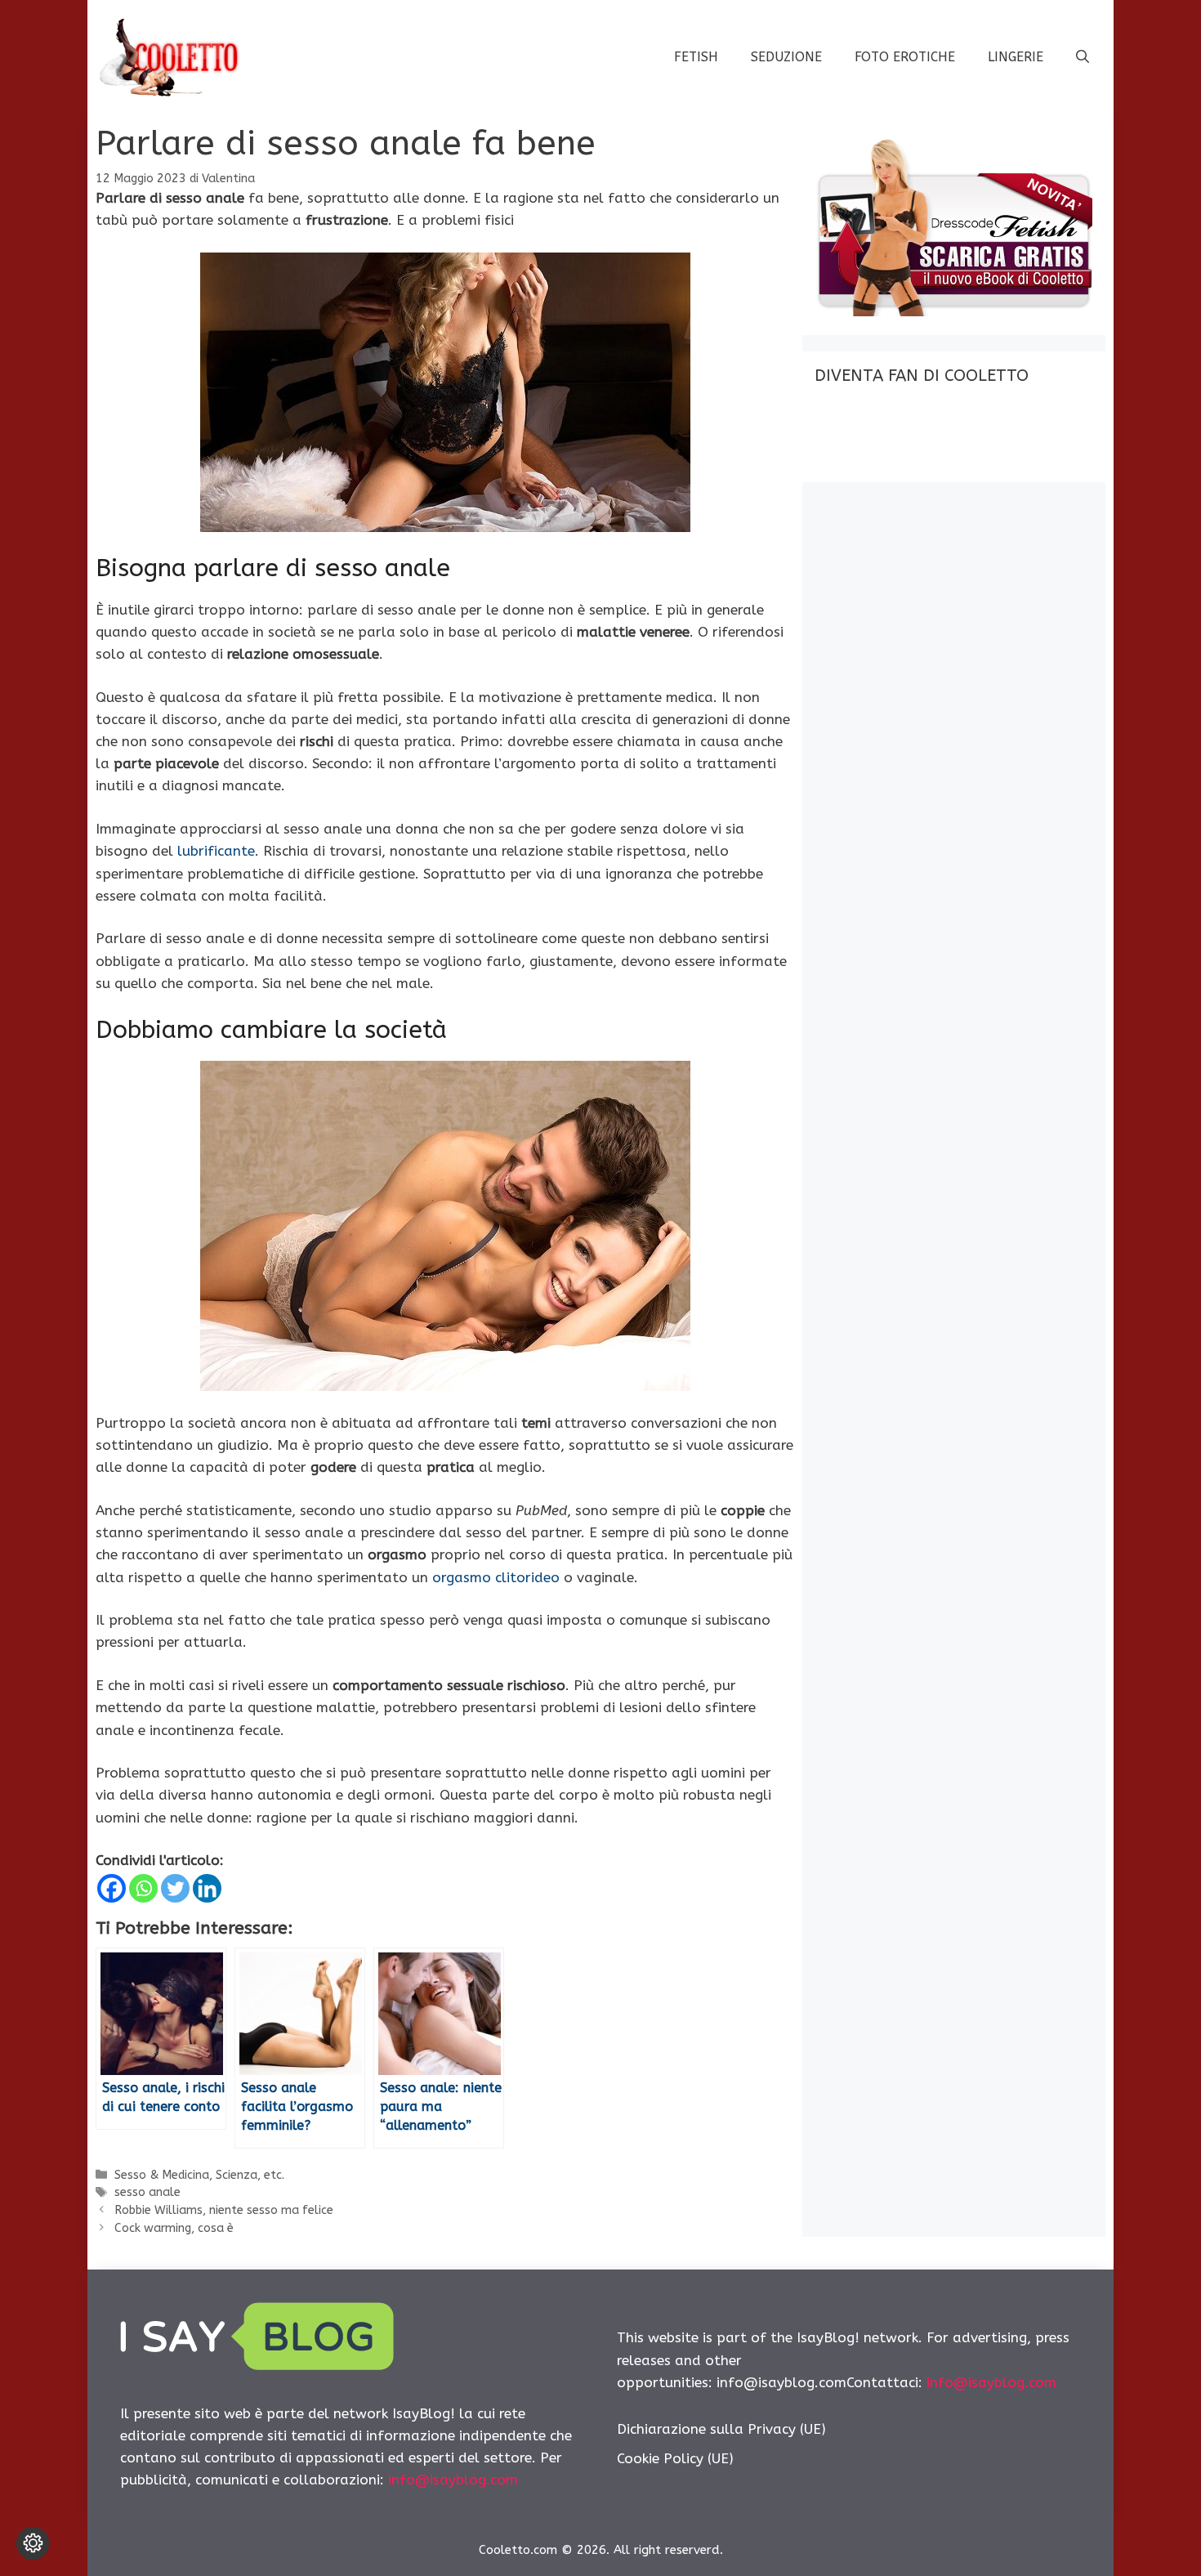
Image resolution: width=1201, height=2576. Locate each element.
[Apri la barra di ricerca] (1083, 57)
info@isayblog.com (453, 2480)
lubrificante (216, 851)
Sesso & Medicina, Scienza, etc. (199, 2175)
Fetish (696, 57)
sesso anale (147, 2192)
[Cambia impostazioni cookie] (33, 2543)
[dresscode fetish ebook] (953, 311)
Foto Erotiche (905, 57)
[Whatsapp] (143, 1888)
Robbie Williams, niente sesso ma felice (224, 2210)
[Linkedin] (207, 1888)
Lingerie (1016, 57)
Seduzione (786, 57)
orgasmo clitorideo (496, 1577)
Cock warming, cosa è (174, 2228)
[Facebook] (112, 1888)
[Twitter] (175, 1888)
